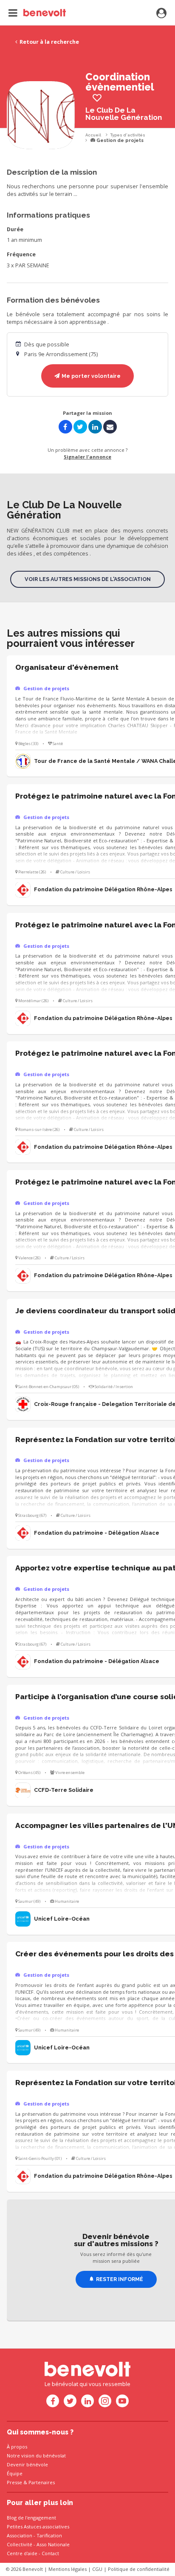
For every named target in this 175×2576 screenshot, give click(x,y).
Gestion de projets (119, 140)
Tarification (49, 2535)
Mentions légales (68, 2569)
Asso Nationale (53, 2544)
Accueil (93, 135)
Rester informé (120, 2279)
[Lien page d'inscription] (161, 14)
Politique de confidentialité (139, 2569)
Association (20, 2535)
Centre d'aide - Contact (33, 2553)
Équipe (15, 2473)
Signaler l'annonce (87, 457)
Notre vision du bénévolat (36, 2456)
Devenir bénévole (27, 2464)
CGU (97, 2569)
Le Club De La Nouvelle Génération (124, 114)
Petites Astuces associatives (38, 2526)
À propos (17, 2447)
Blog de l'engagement (31, 2518)
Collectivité (20, 2544)
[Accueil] (37, 13)
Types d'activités (128, 135)
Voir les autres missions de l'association (88, 579)
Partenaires (42, 2482)
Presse (14, 2482)
